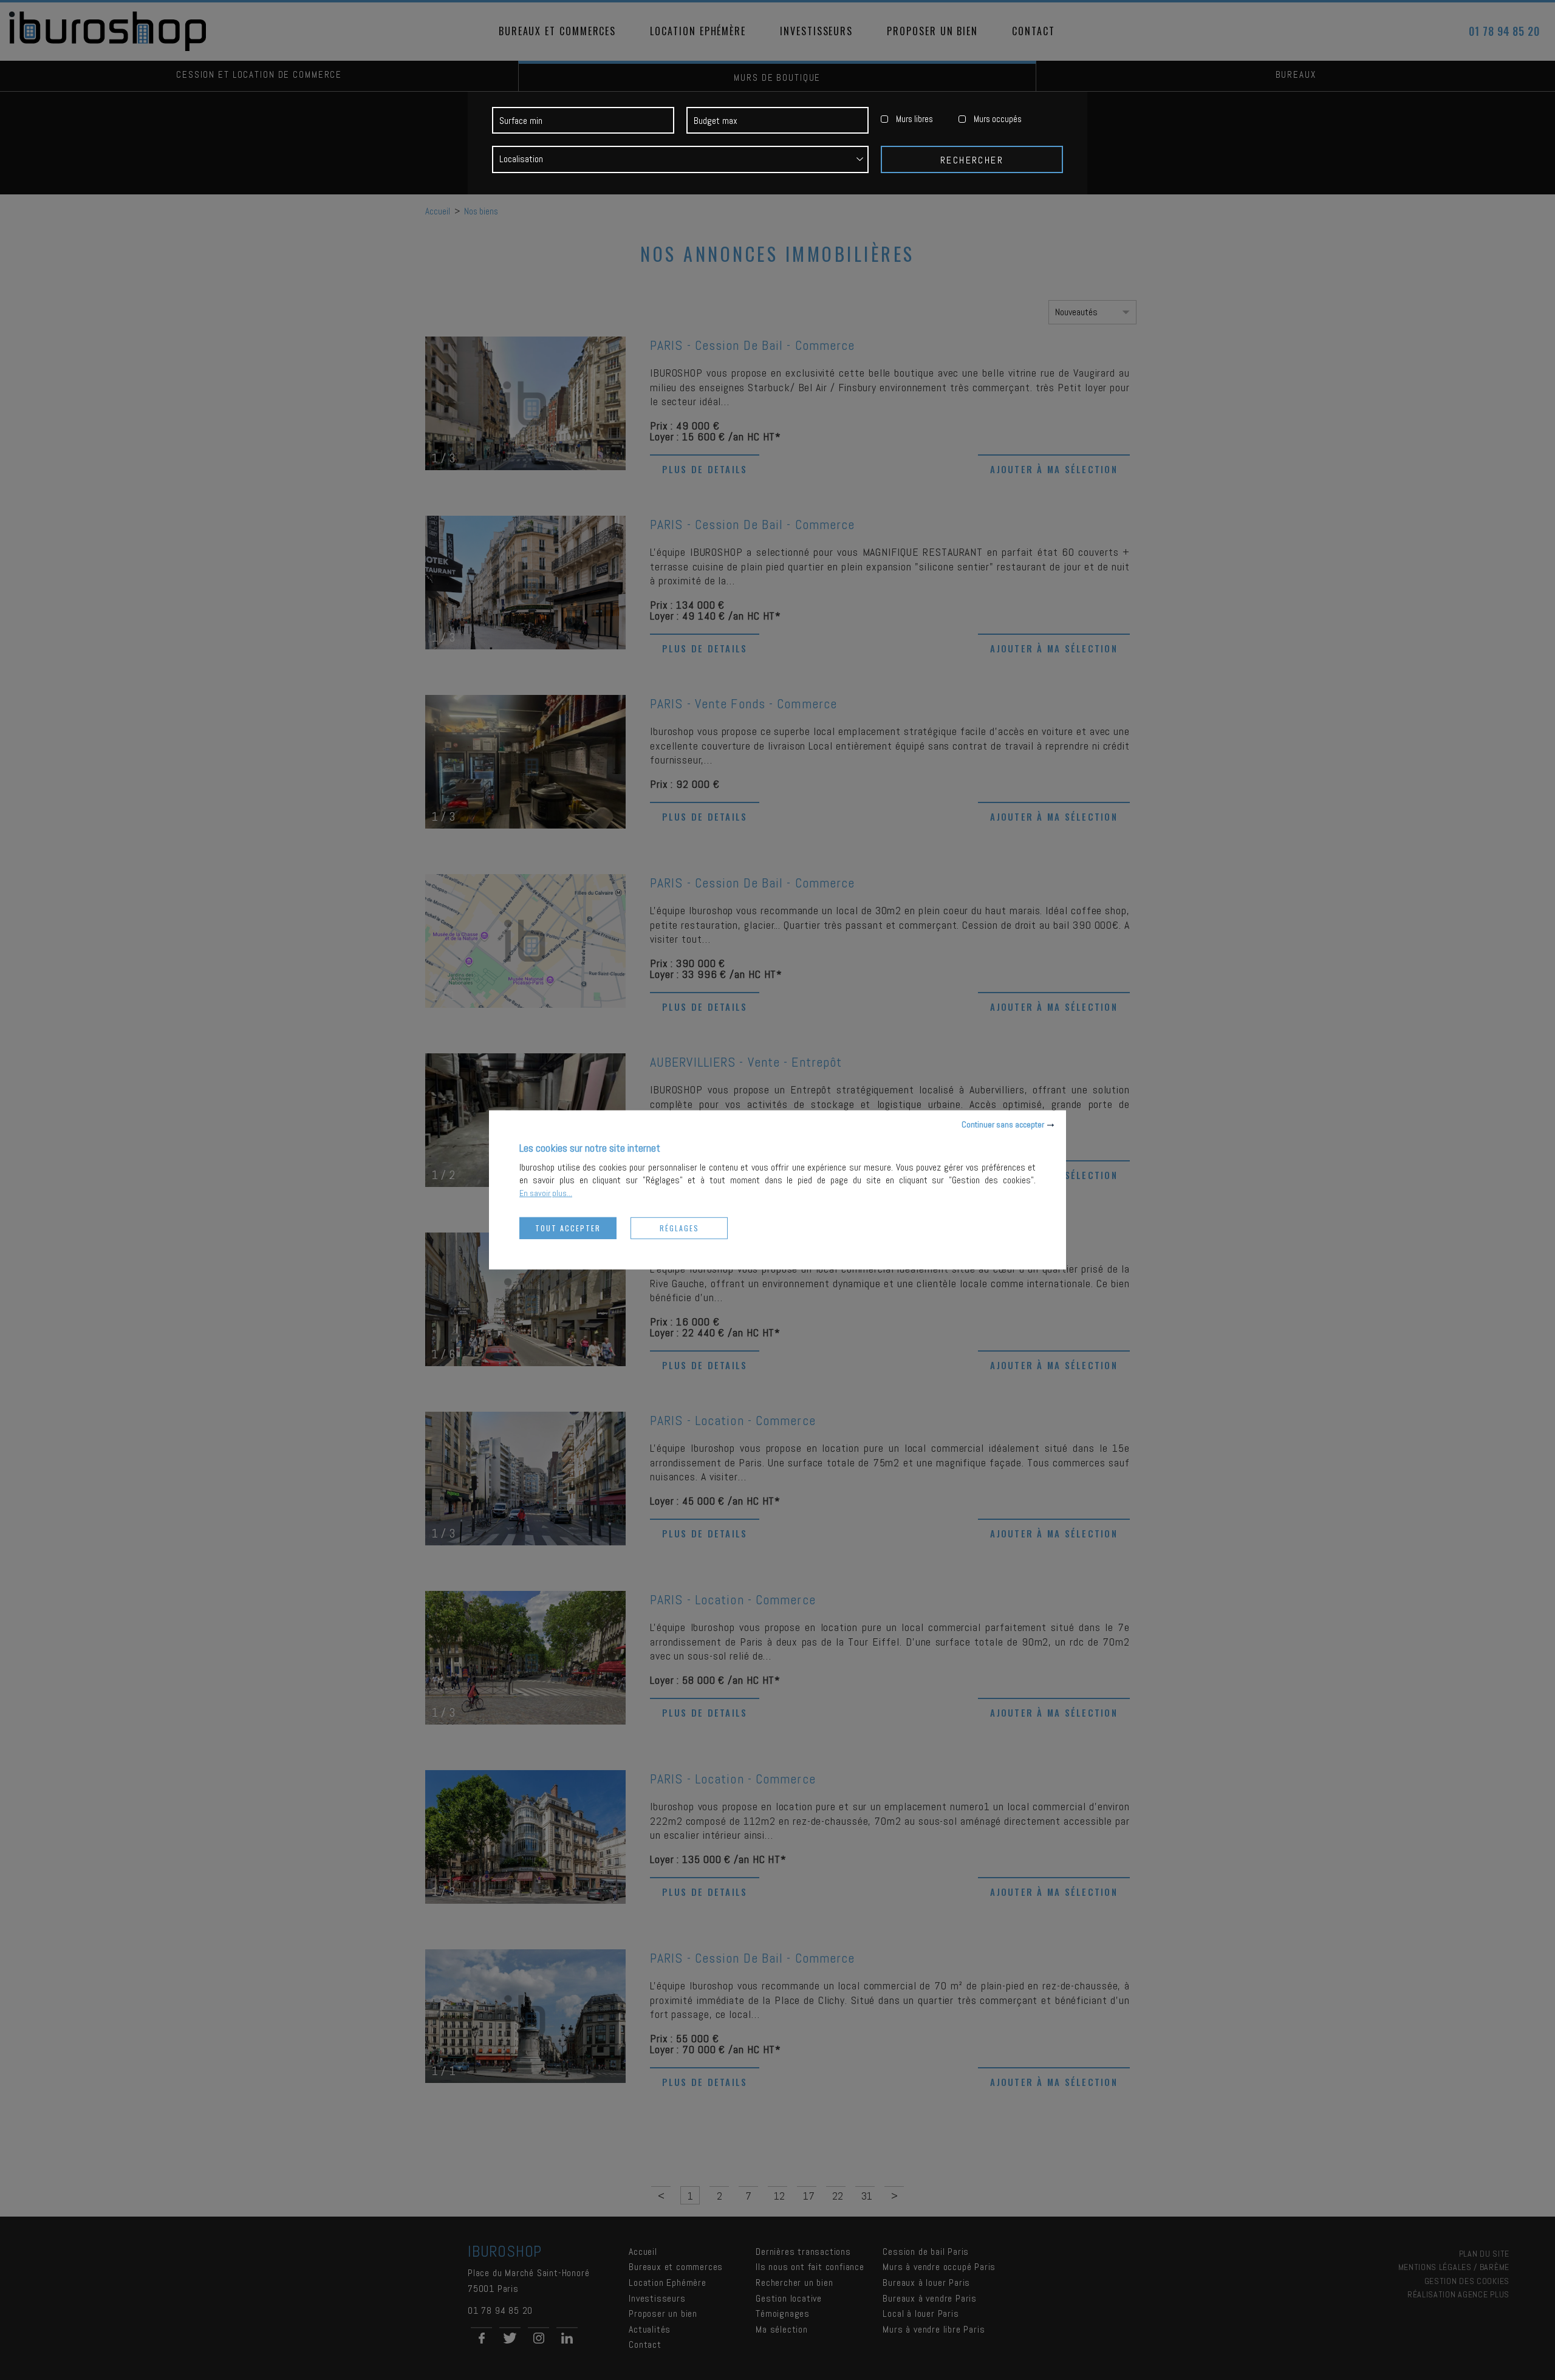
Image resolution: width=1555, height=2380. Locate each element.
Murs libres (914, 119)
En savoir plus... (546, 1193)
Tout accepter (568, 1228)
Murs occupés (998, 119)
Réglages (679, 1228)
